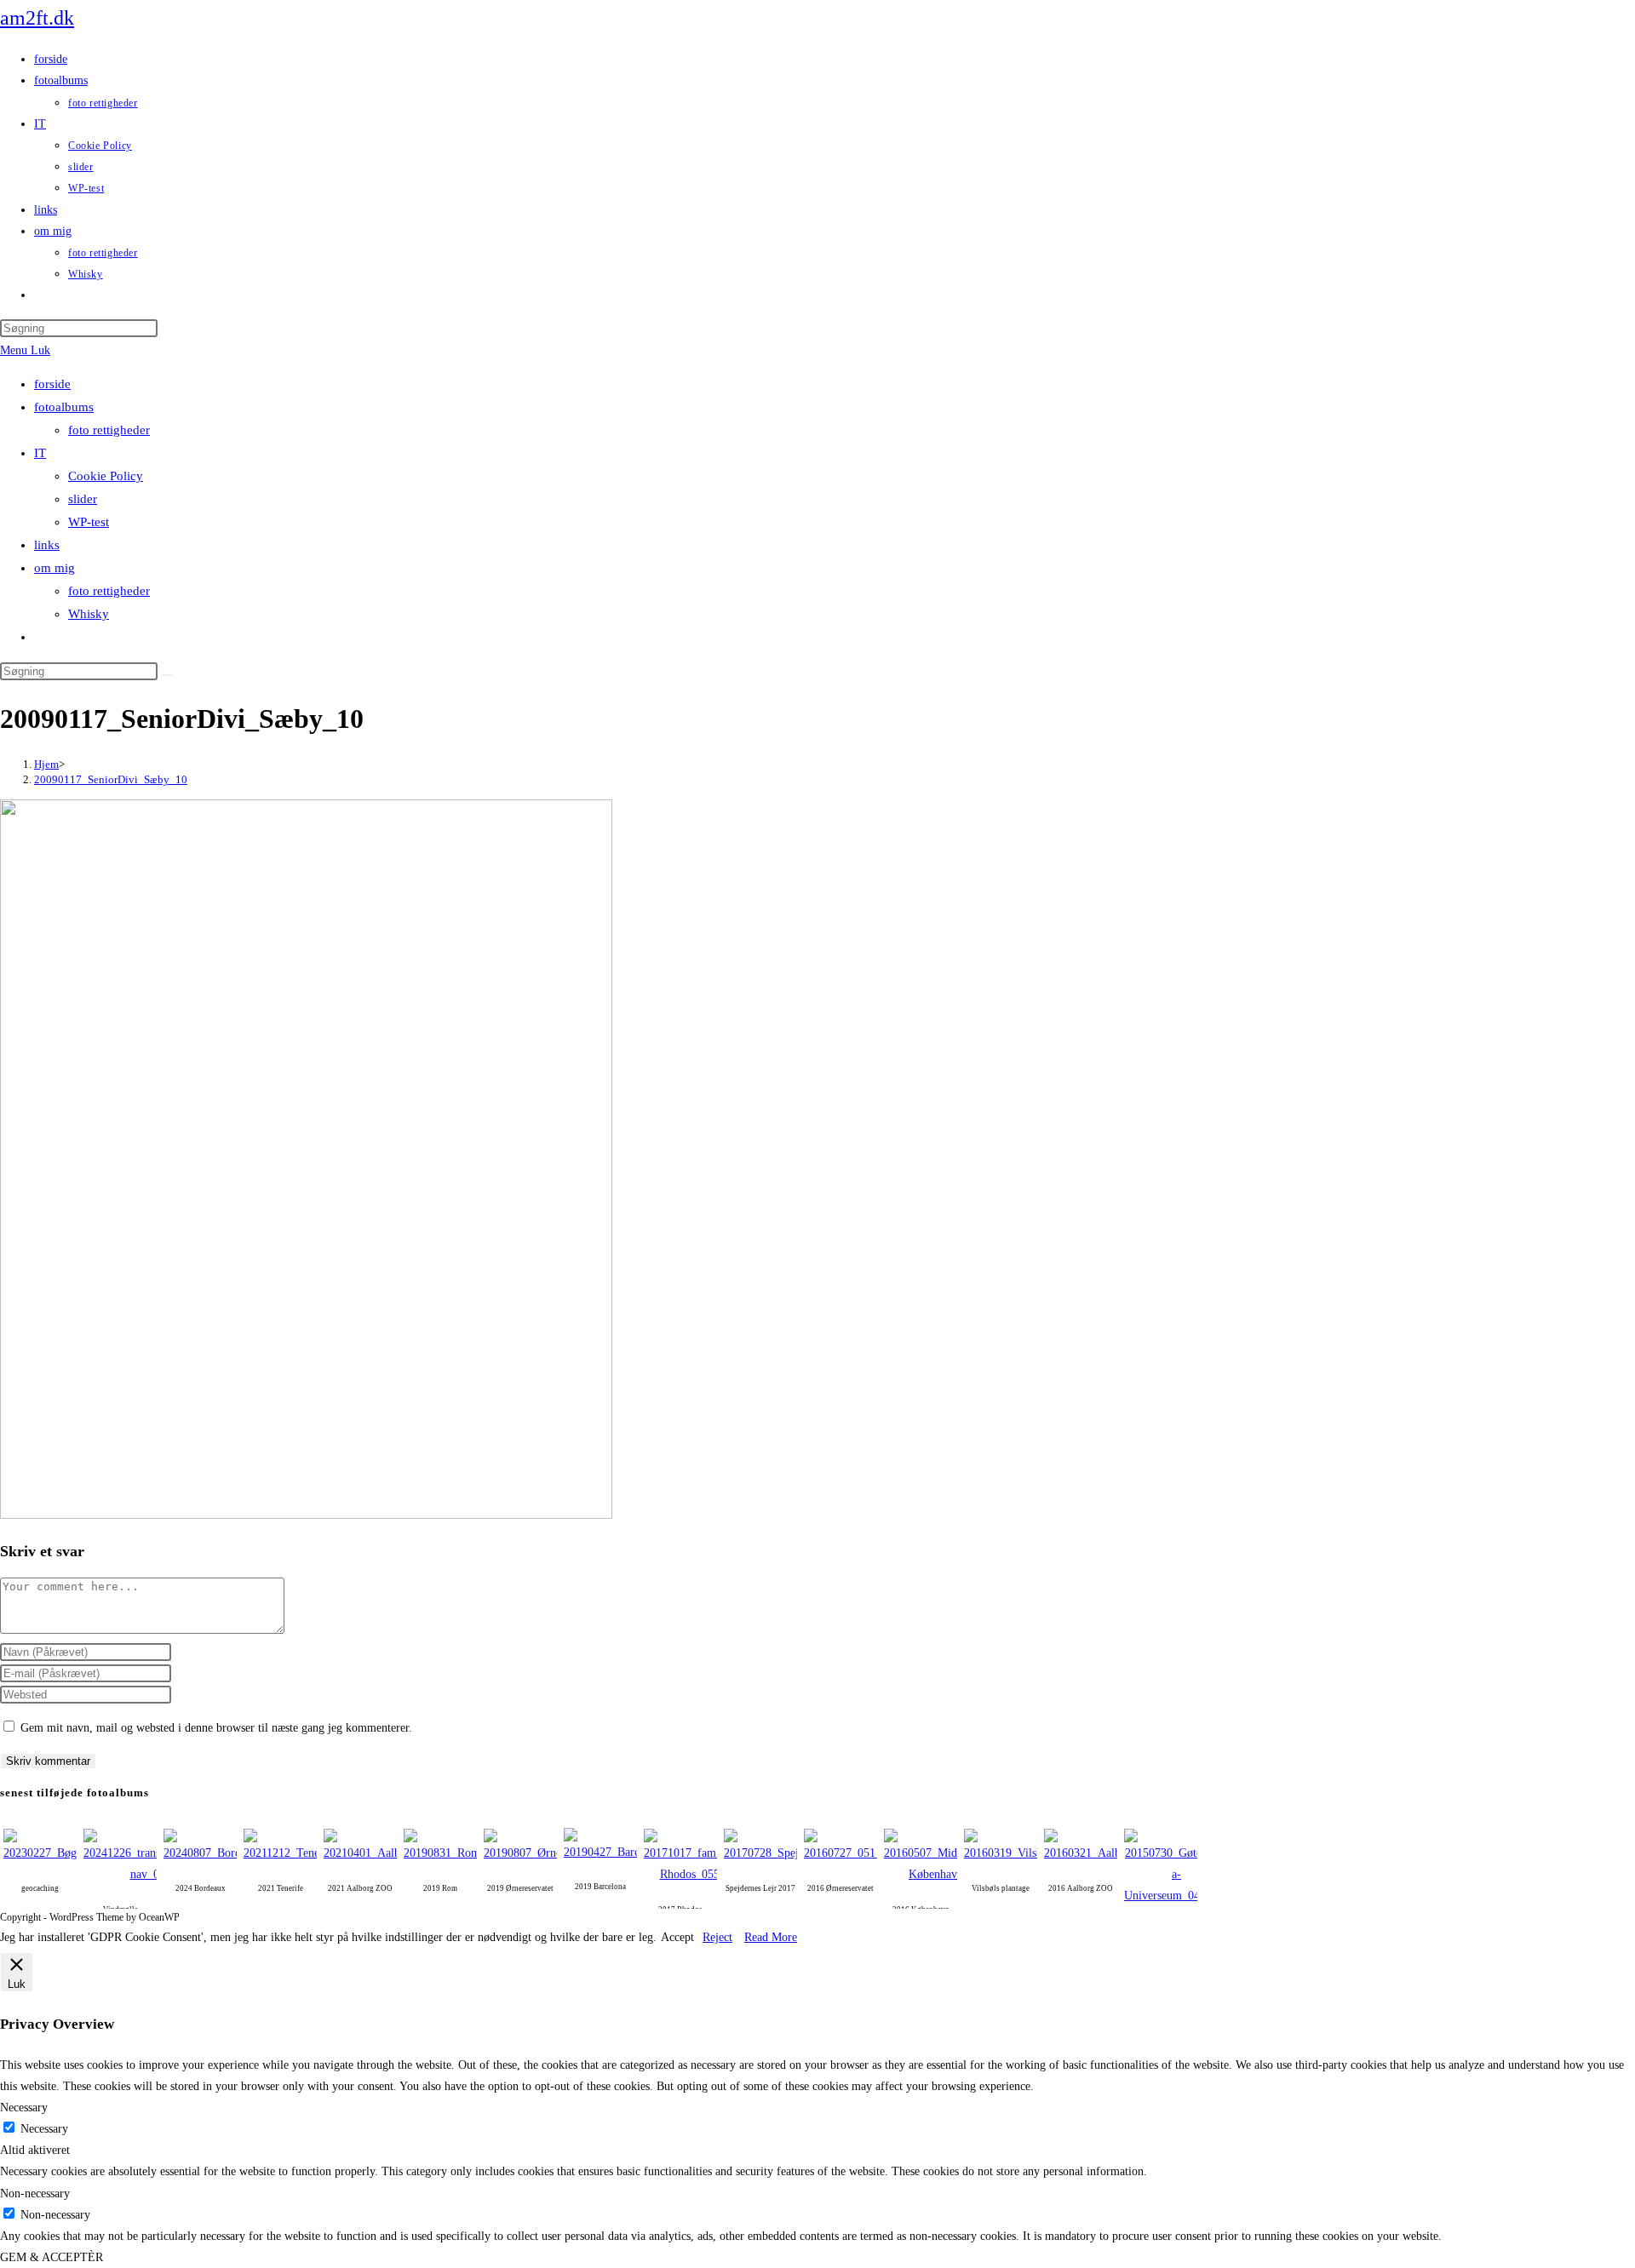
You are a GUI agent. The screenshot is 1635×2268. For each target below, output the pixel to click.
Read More (771, 1937)
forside (52, 384)
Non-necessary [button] (35, 2194)
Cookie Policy (106, 476)
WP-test (89, 522)
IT (40, 453)
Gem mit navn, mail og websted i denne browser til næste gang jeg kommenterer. (216, 1728)
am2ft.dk (37, 18)
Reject (717, 1937)
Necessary (44, 2129)
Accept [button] (677, 1937)
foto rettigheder (109, 430)
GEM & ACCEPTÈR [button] (52, 2257)
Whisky (89, 614)
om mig (54, 568)
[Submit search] (167, 675)
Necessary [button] (24, 2108)
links (47, 545)
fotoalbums (64, 407)
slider (83, 499)
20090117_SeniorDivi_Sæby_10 (111, 779)
